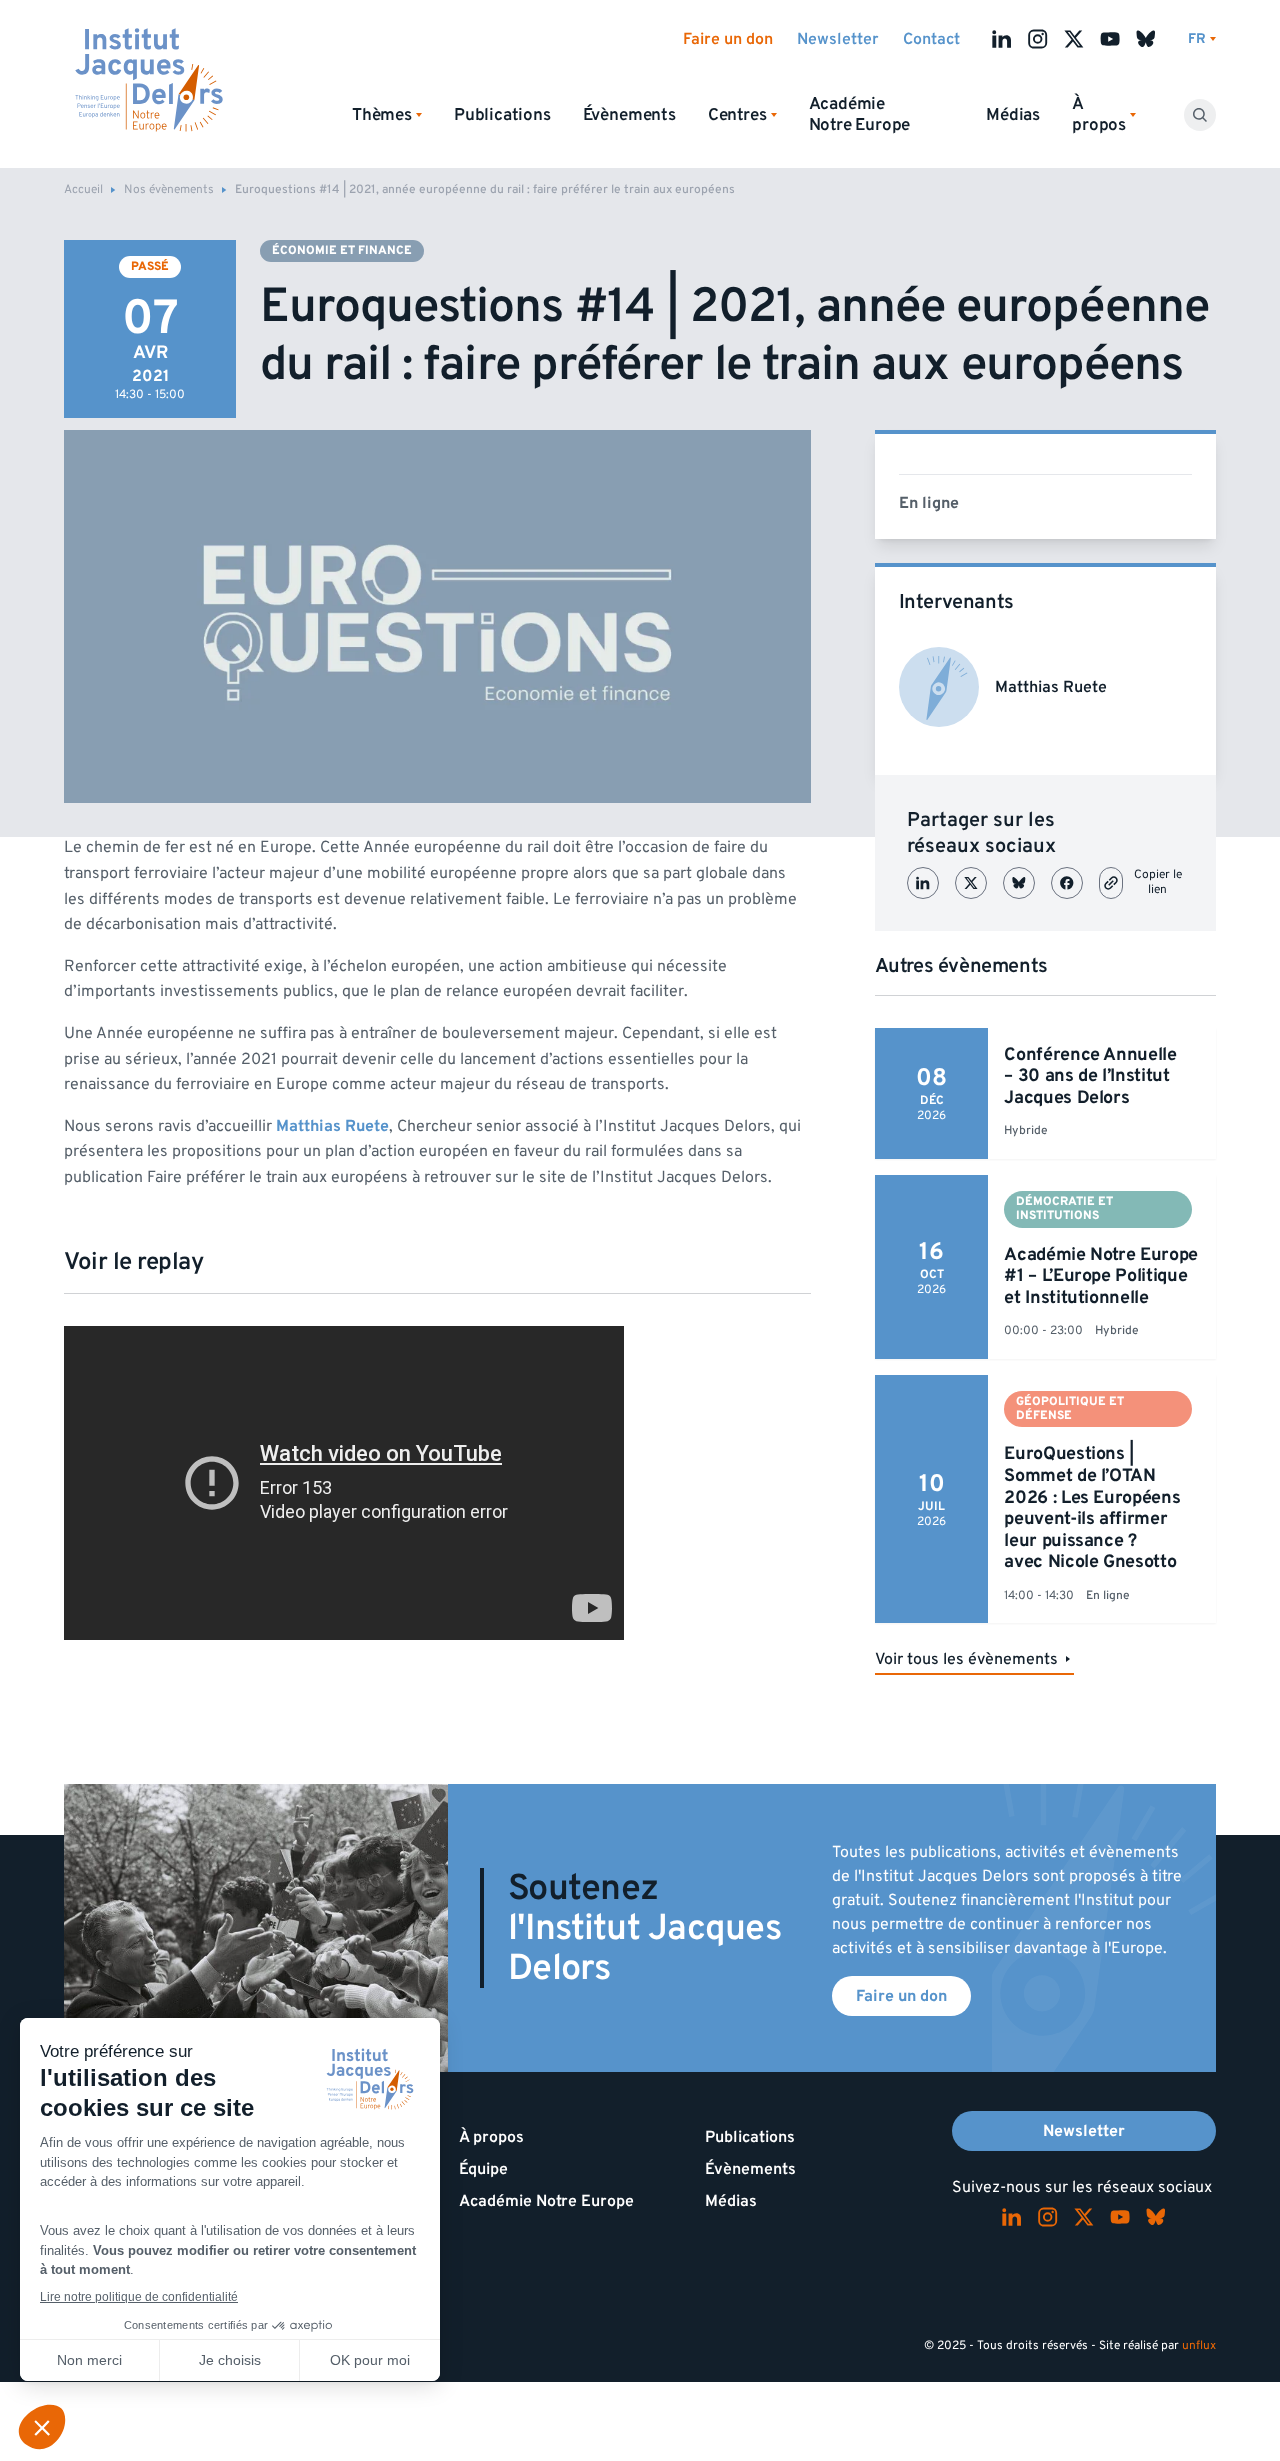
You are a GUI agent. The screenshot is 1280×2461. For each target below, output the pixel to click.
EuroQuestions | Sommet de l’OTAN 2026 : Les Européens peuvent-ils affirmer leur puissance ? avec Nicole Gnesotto (1092, 1507)
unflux (1199, 2345)
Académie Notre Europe (860, 114)
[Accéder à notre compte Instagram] (1038, 39)
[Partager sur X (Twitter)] (971, 883)
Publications (502, 115)
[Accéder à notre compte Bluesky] (1146, 39)
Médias (1013, 115)
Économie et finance (342, 250)
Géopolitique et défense (1070, 1408)
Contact (931, 39)
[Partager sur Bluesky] (1019, 883)
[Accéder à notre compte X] (1074, 39)
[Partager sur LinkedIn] (923, 883)
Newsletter (838, 39)
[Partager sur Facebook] (1067, 883)
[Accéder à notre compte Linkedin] (1002, 39)
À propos (491, 2137)
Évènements (629, 115)
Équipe (483, 2169)
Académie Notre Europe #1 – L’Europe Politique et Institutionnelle (1100, 1276)
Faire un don (728, 39)
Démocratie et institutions (1064, 1208)
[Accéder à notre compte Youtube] (1110, 39)
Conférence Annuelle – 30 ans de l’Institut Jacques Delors (1090, 1076)
